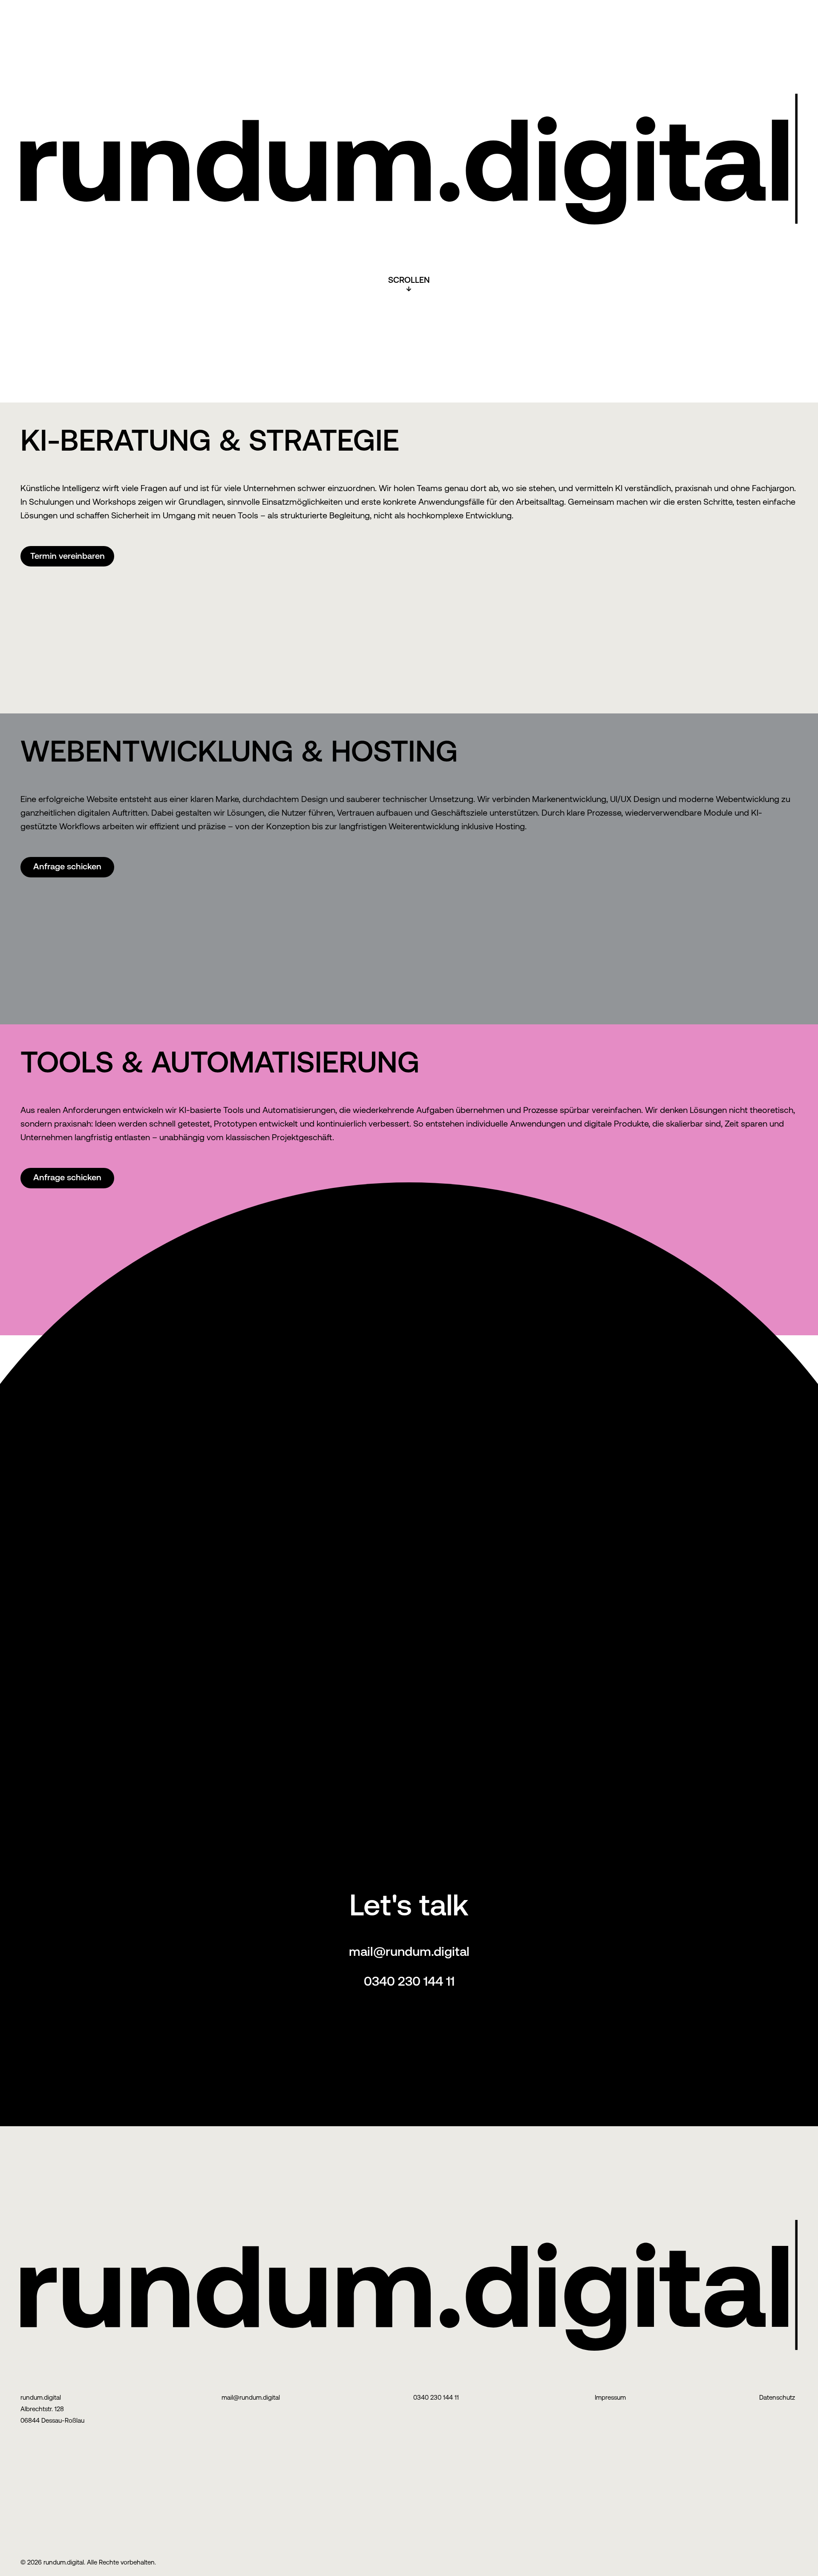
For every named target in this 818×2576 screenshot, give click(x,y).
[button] (67, 556)
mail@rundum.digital (409, 1951)
